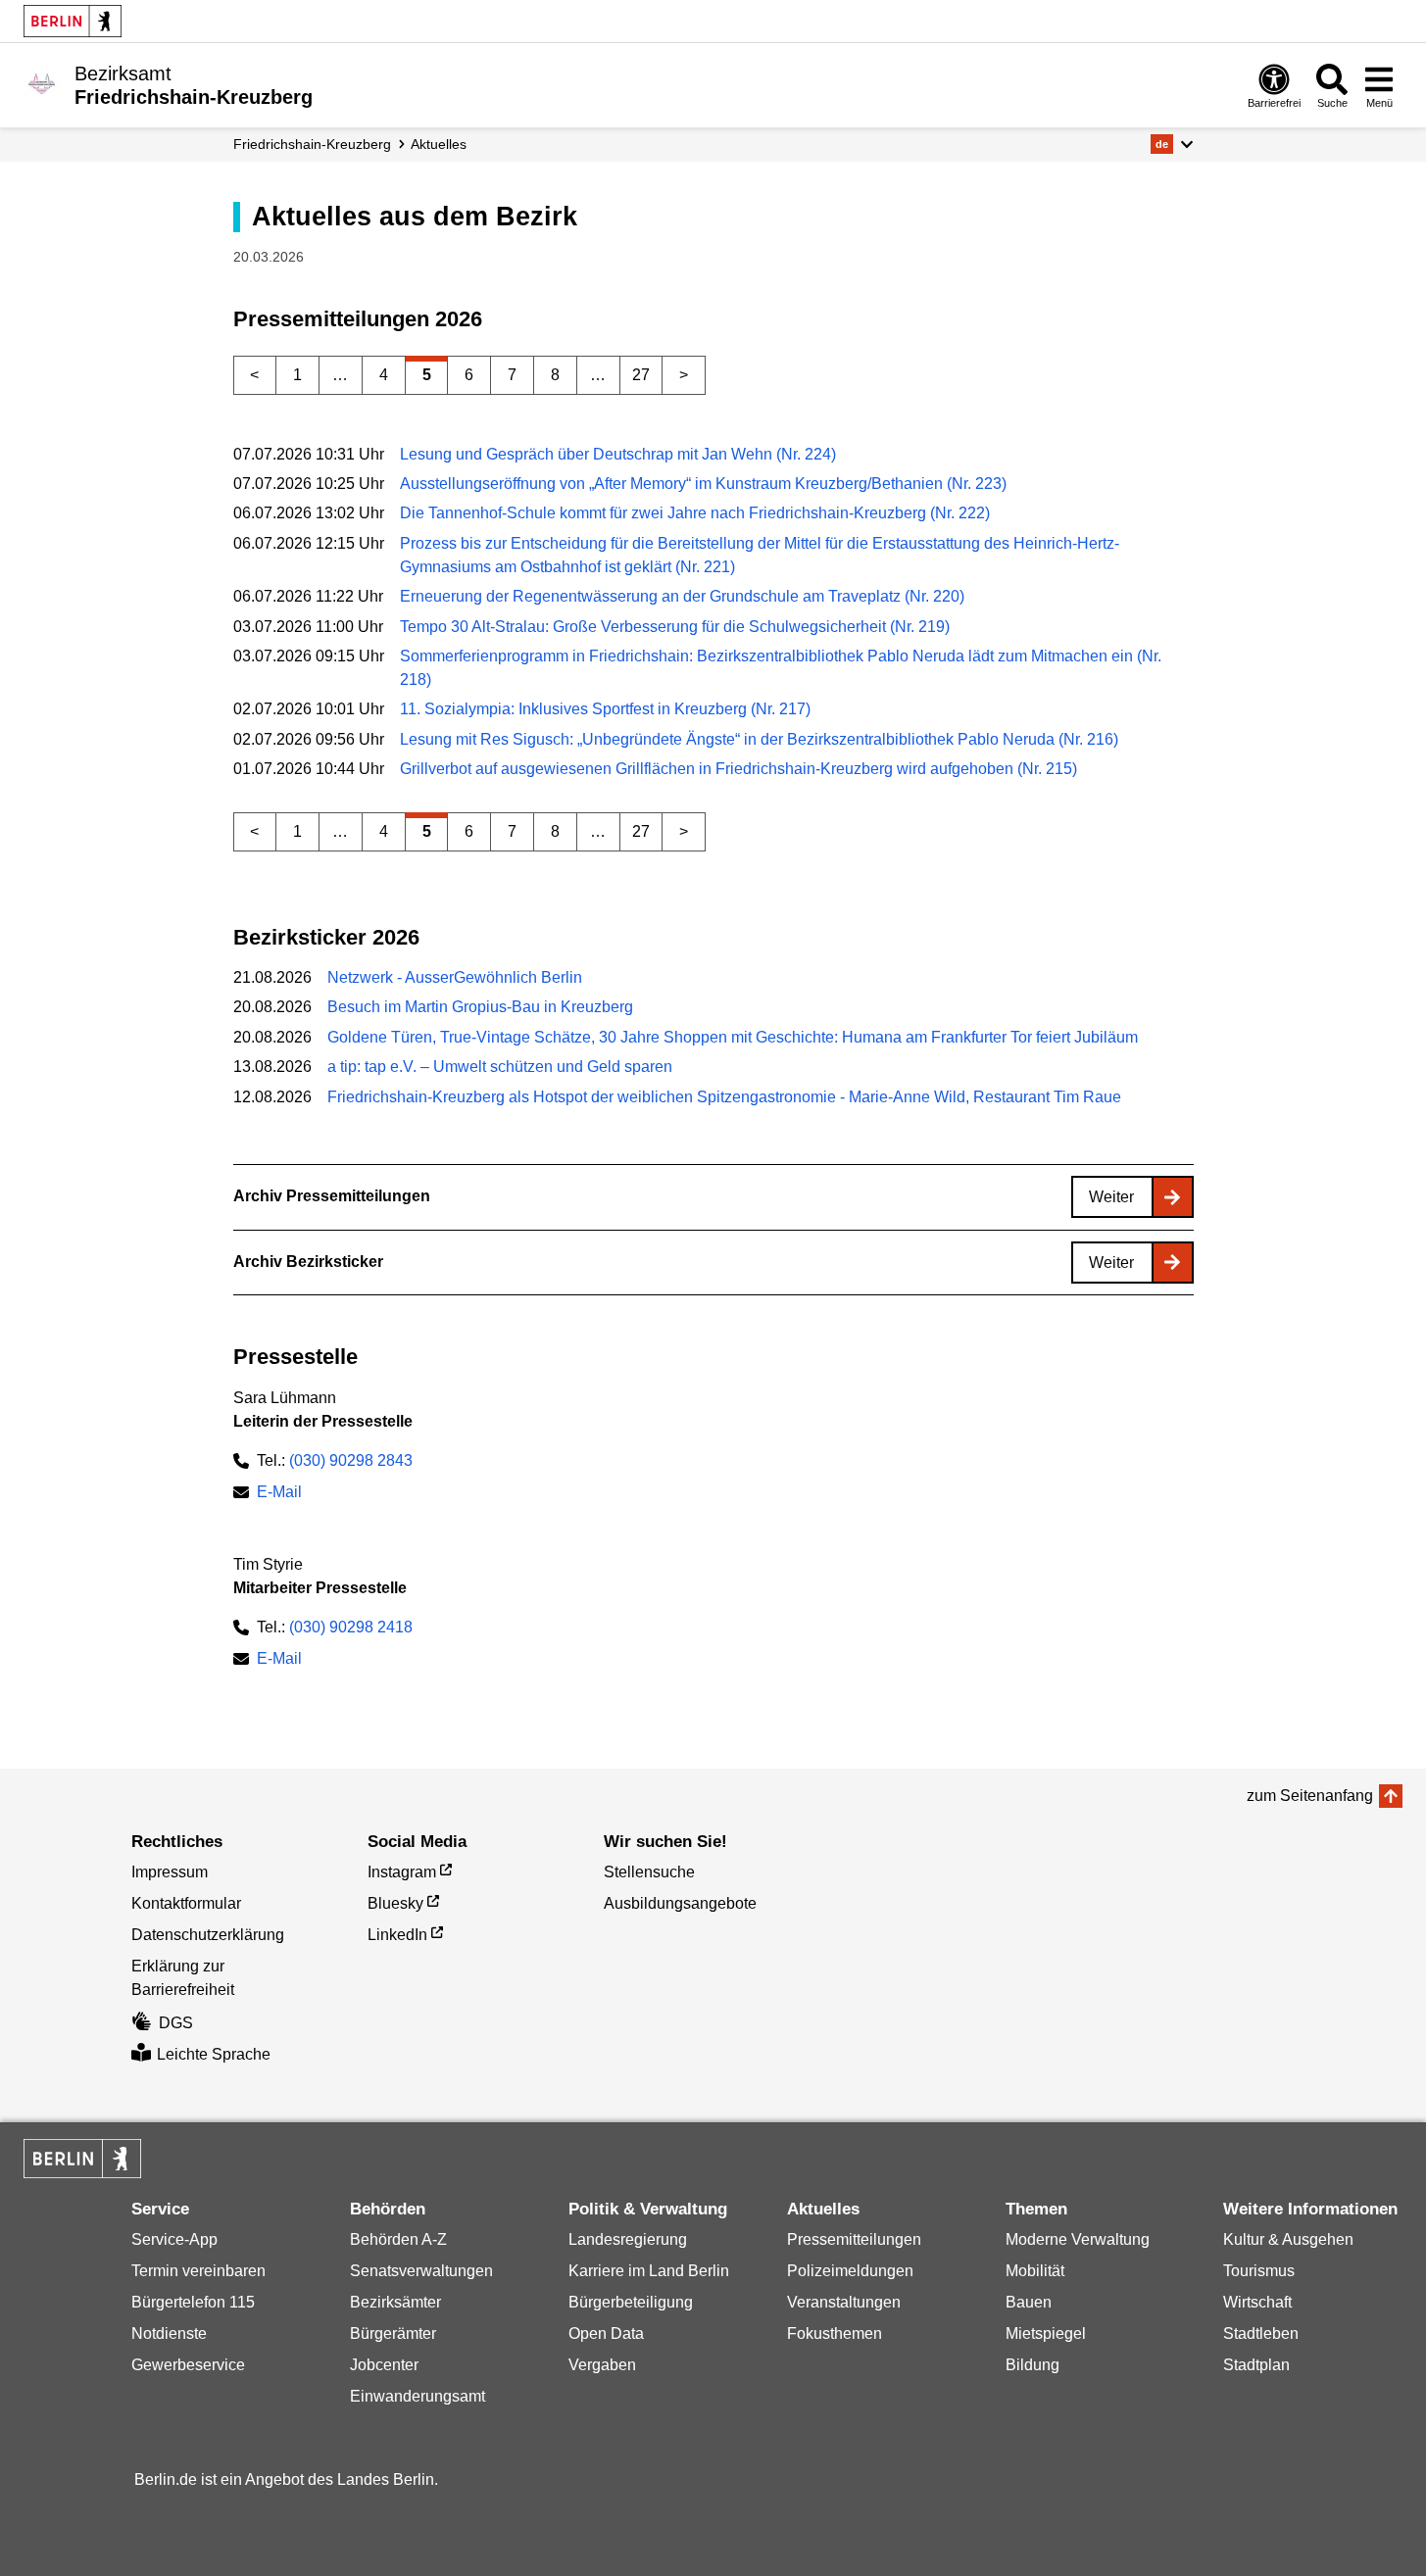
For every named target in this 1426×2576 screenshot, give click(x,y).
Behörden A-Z (398, 2239)
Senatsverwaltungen (421, 2271)
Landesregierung (628, 2239)
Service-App (174, 2239)
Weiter (1111, 1197)
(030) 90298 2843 (351, 1460)
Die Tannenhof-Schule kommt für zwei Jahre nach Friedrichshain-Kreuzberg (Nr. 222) (695, 513)
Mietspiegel (1046, 2333)
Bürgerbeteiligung (631, 2302)
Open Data (606, 2333)
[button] (1172, 144)
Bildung (1033, 2365)
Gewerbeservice (188, 2365)
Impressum (170, 1872)
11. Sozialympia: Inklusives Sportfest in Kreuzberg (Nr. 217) (605, 709)
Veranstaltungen (844, 2302)
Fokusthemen (835, 2333)
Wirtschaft (1257, 2302)
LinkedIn (397, 1935)
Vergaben (602, 2365)
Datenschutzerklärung (208, 1935)
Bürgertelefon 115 (193, 2302)
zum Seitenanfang (1310, 1796)
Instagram (402, 1872)
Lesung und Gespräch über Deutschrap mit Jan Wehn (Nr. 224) (618, 454)
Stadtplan (1256, 2365)
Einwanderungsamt (418, 2396)
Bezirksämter (395, 2302)
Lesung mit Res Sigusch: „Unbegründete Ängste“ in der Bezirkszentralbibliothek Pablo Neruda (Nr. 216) (759, 739)
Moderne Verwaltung (1078, 2239)
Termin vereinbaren (198, 2271)
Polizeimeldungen (850, 2271)
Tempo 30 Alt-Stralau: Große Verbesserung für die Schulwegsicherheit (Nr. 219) (675, 627)
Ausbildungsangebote (680, 1903)
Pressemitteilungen (854, 2239)
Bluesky (395, 1903)
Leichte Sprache (214, 2054)
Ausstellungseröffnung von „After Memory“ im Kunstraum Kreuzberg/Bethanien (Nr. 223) (703, 484)
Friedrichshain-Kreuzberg (312, 144)
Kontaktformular (186, 1903)
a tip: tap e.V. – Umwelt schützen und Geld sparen (500, 1067)
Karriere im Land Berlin (649, 2271)
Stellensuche (649, 1872)
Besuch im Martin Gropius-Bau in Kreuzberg (480, 1007)
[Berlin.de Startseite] (73, 21)
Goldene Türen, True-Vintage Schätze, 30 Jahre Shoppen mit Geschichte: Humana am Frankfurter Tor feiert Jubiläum (733, 1037)
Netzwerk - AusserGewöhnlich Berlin (455, 977)
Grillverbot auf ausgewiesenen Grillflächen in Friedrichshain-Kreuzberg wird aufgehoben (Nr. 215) (738, 769)
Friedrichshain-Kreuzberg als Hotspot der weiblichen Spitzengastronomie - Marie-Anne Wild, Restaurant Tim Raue (724, 1097)
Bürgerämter (393, 2333)
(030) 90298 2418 (351, 1627)
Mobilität (1035, 2271)
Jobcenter (384, 2365)
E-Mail (279, 1494)
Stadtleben (1261, 2333)
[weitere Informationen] (42, 83)
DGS (176, 2023)
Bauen (1029, 2302)
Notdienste (169, 2333)
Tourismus (1259, 2271)
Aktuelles (439, 144)
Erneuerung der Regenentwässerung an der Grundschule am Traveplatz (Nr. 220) (682, 596)
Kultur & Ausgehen (1288, 2239)
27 (641, 375)
